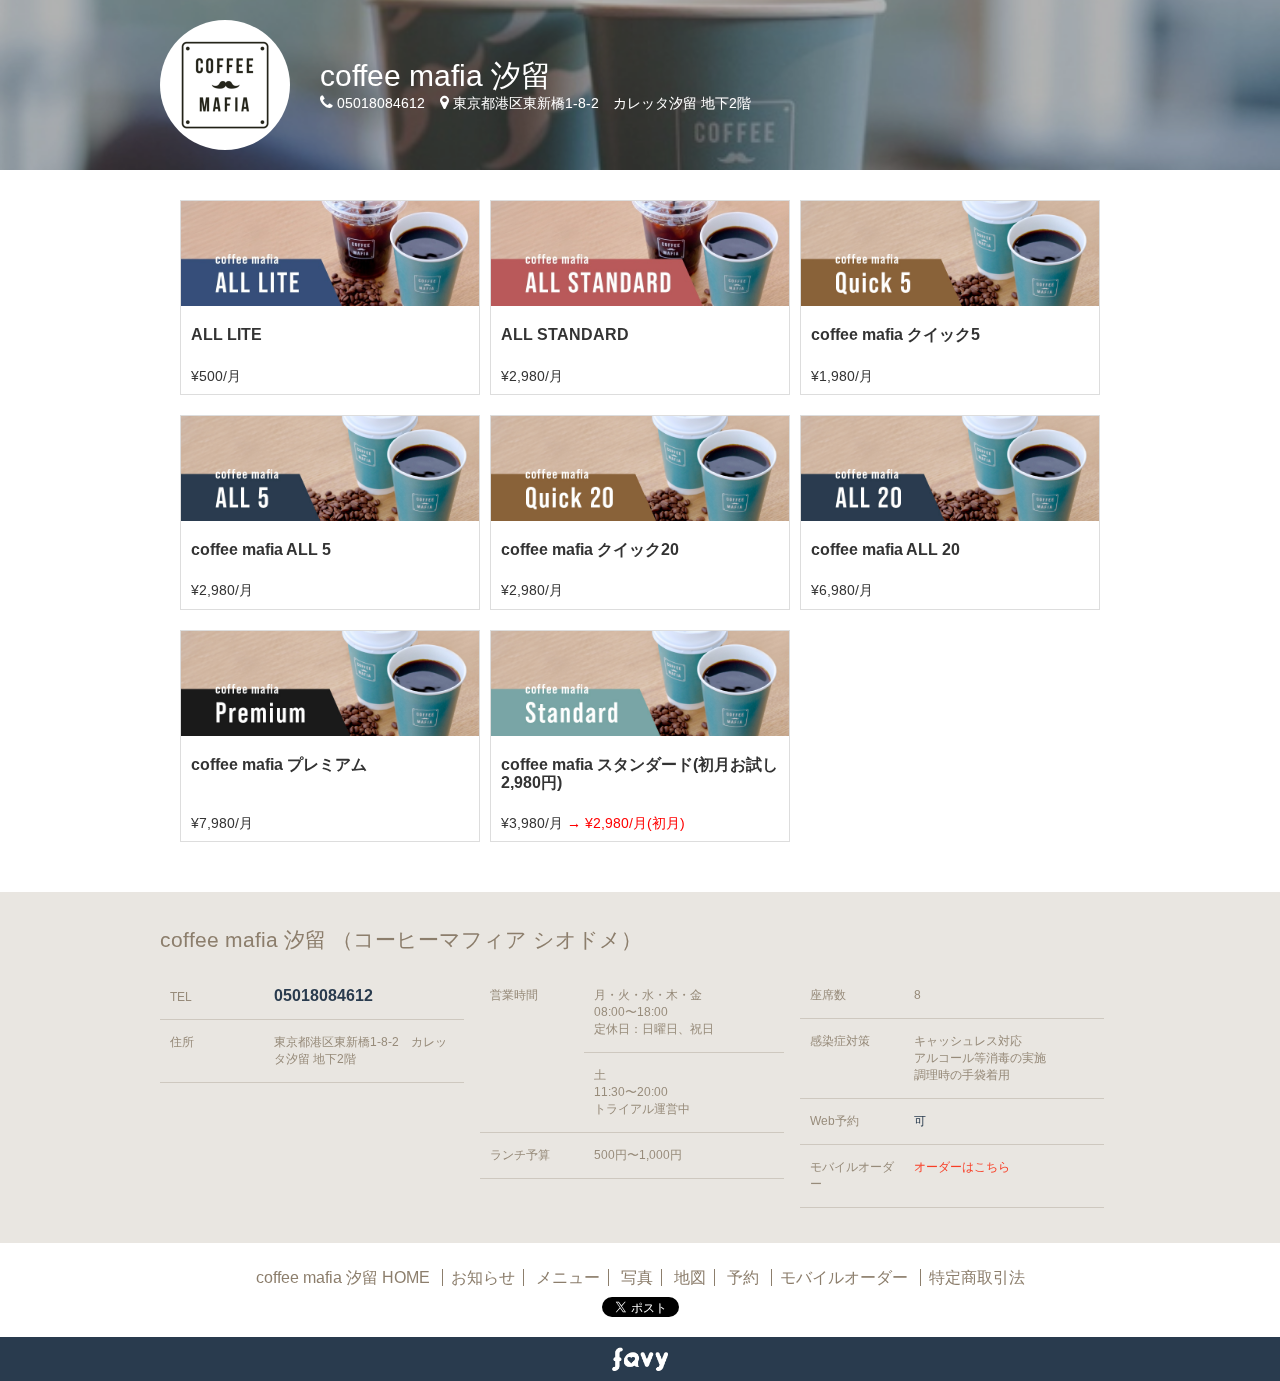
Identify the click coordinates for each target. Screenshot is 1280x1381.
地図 (690, 1277)
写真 (637, 1277)
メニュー (568, 1277)
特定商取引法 (977, 1277)
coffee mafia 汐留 (435, 75)
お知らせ (483, 1277)
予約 (745, 1277)
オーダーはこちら (962, 1167)
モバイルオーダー (844, 1277)
